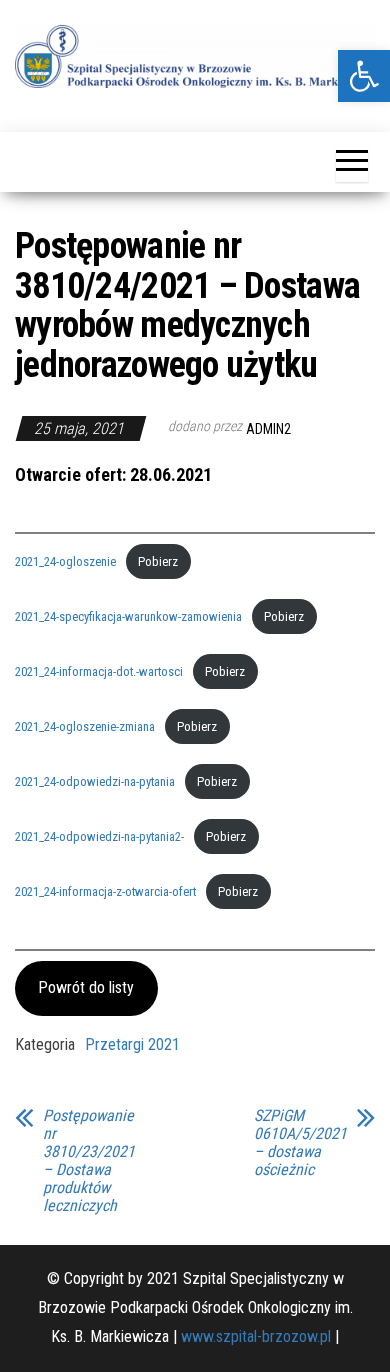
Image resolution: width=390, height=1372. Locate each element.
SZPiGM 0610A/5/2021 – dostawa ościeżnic (300, 1143)
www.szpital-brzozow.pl (256, 1336)
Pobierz (158, 561)
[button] (364, 76)
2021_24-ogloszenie (65, 561)
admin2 (268, 429)
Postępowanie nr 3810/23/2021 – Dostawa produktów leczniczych (89, 1161)
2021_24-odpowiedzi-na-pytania (95, 781)
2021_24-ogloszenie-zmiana (85, 726)
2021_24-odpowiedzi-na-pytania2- (99, 836)
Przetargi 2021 (132, 1044)
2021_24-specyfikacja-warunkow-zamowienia (128, 616)
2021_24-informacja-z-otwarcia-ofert (105, 891)
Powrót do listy (86, 987)
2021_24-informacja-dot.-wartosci (99, 671)
